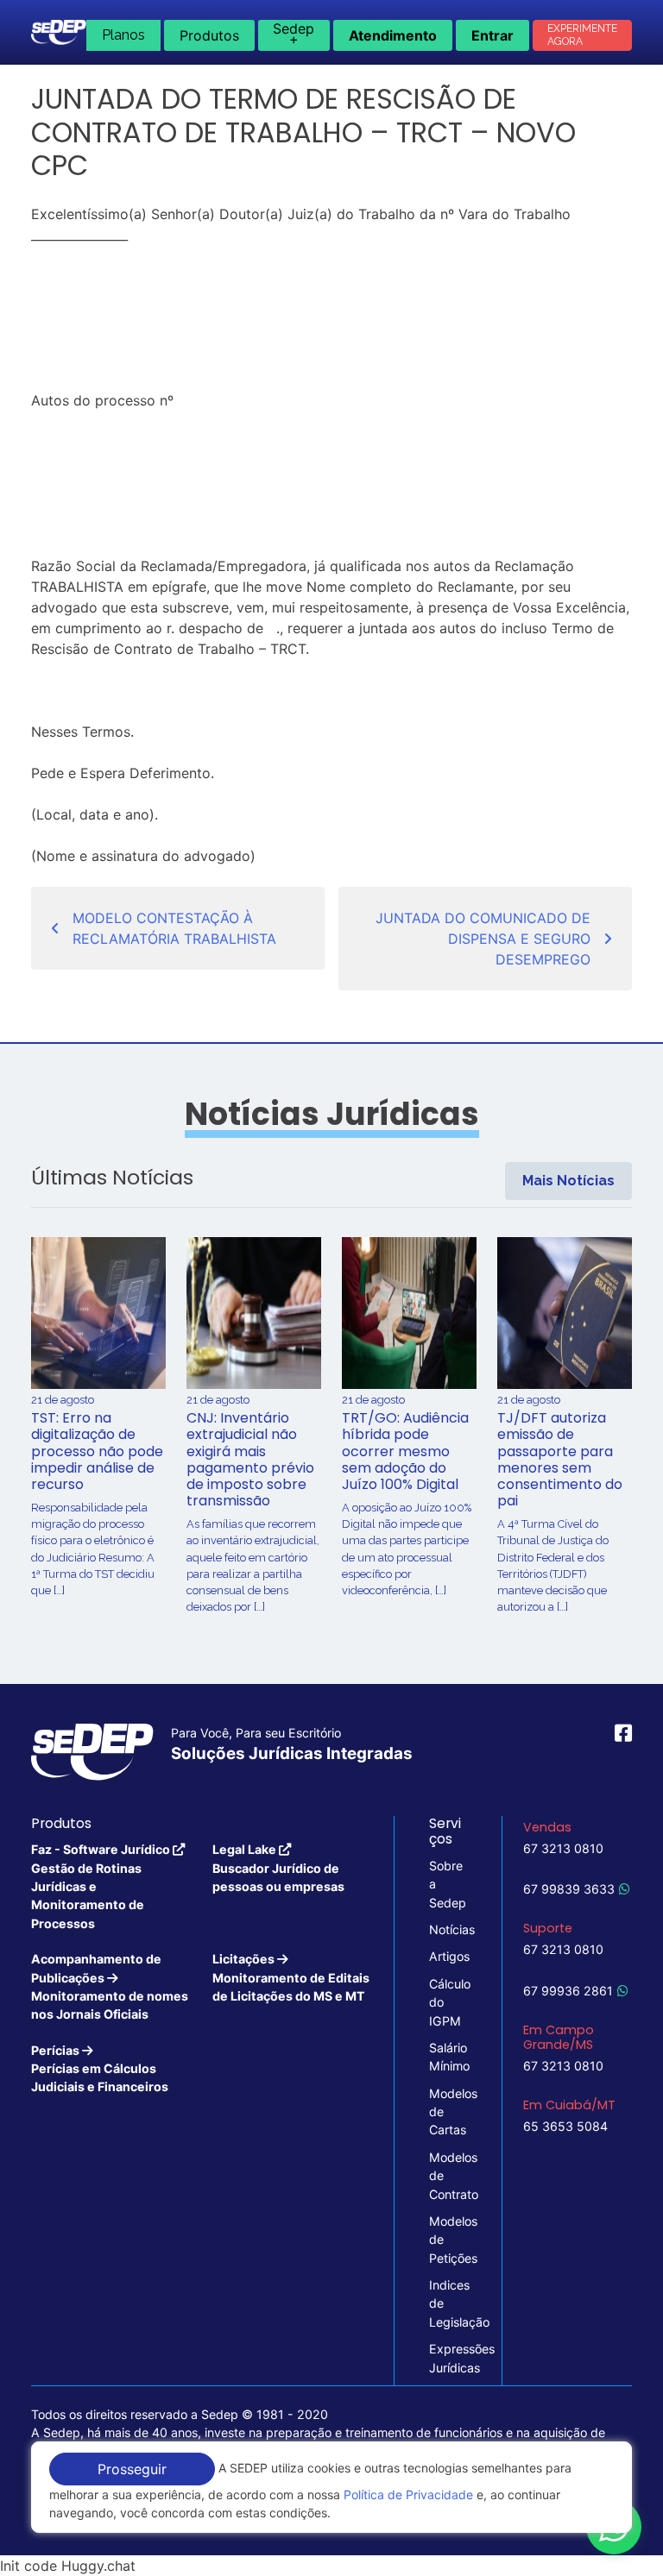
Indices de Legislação (448, 2303)
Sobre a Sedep (448, 1884)
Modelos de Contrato (448, 2176)
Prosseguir (132, 2469)
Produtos (209, 35)
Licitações (291, 1977)
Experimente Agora (582, 35)
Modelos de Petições (448, 2240)
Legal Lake (278, 1868)
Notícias (448, 1929)
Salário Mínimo (448, 2057)
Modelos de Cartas (448, 2112)
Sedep (294, 34)
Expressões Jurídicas (448, 2358)
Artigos (448, 1956)
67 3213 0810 (563, 1848)
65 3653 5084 (565, 2126)
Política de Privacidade (408, 2494)
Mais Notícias (568, 1181)
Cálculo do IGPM (448, 2002)
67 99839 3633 (569, 1889)
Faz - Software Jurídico (102, 1886)
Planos (123, 35)
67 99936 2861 (568, 1991)
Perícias (100, 2069)
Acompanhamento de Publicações (110, 1986)
